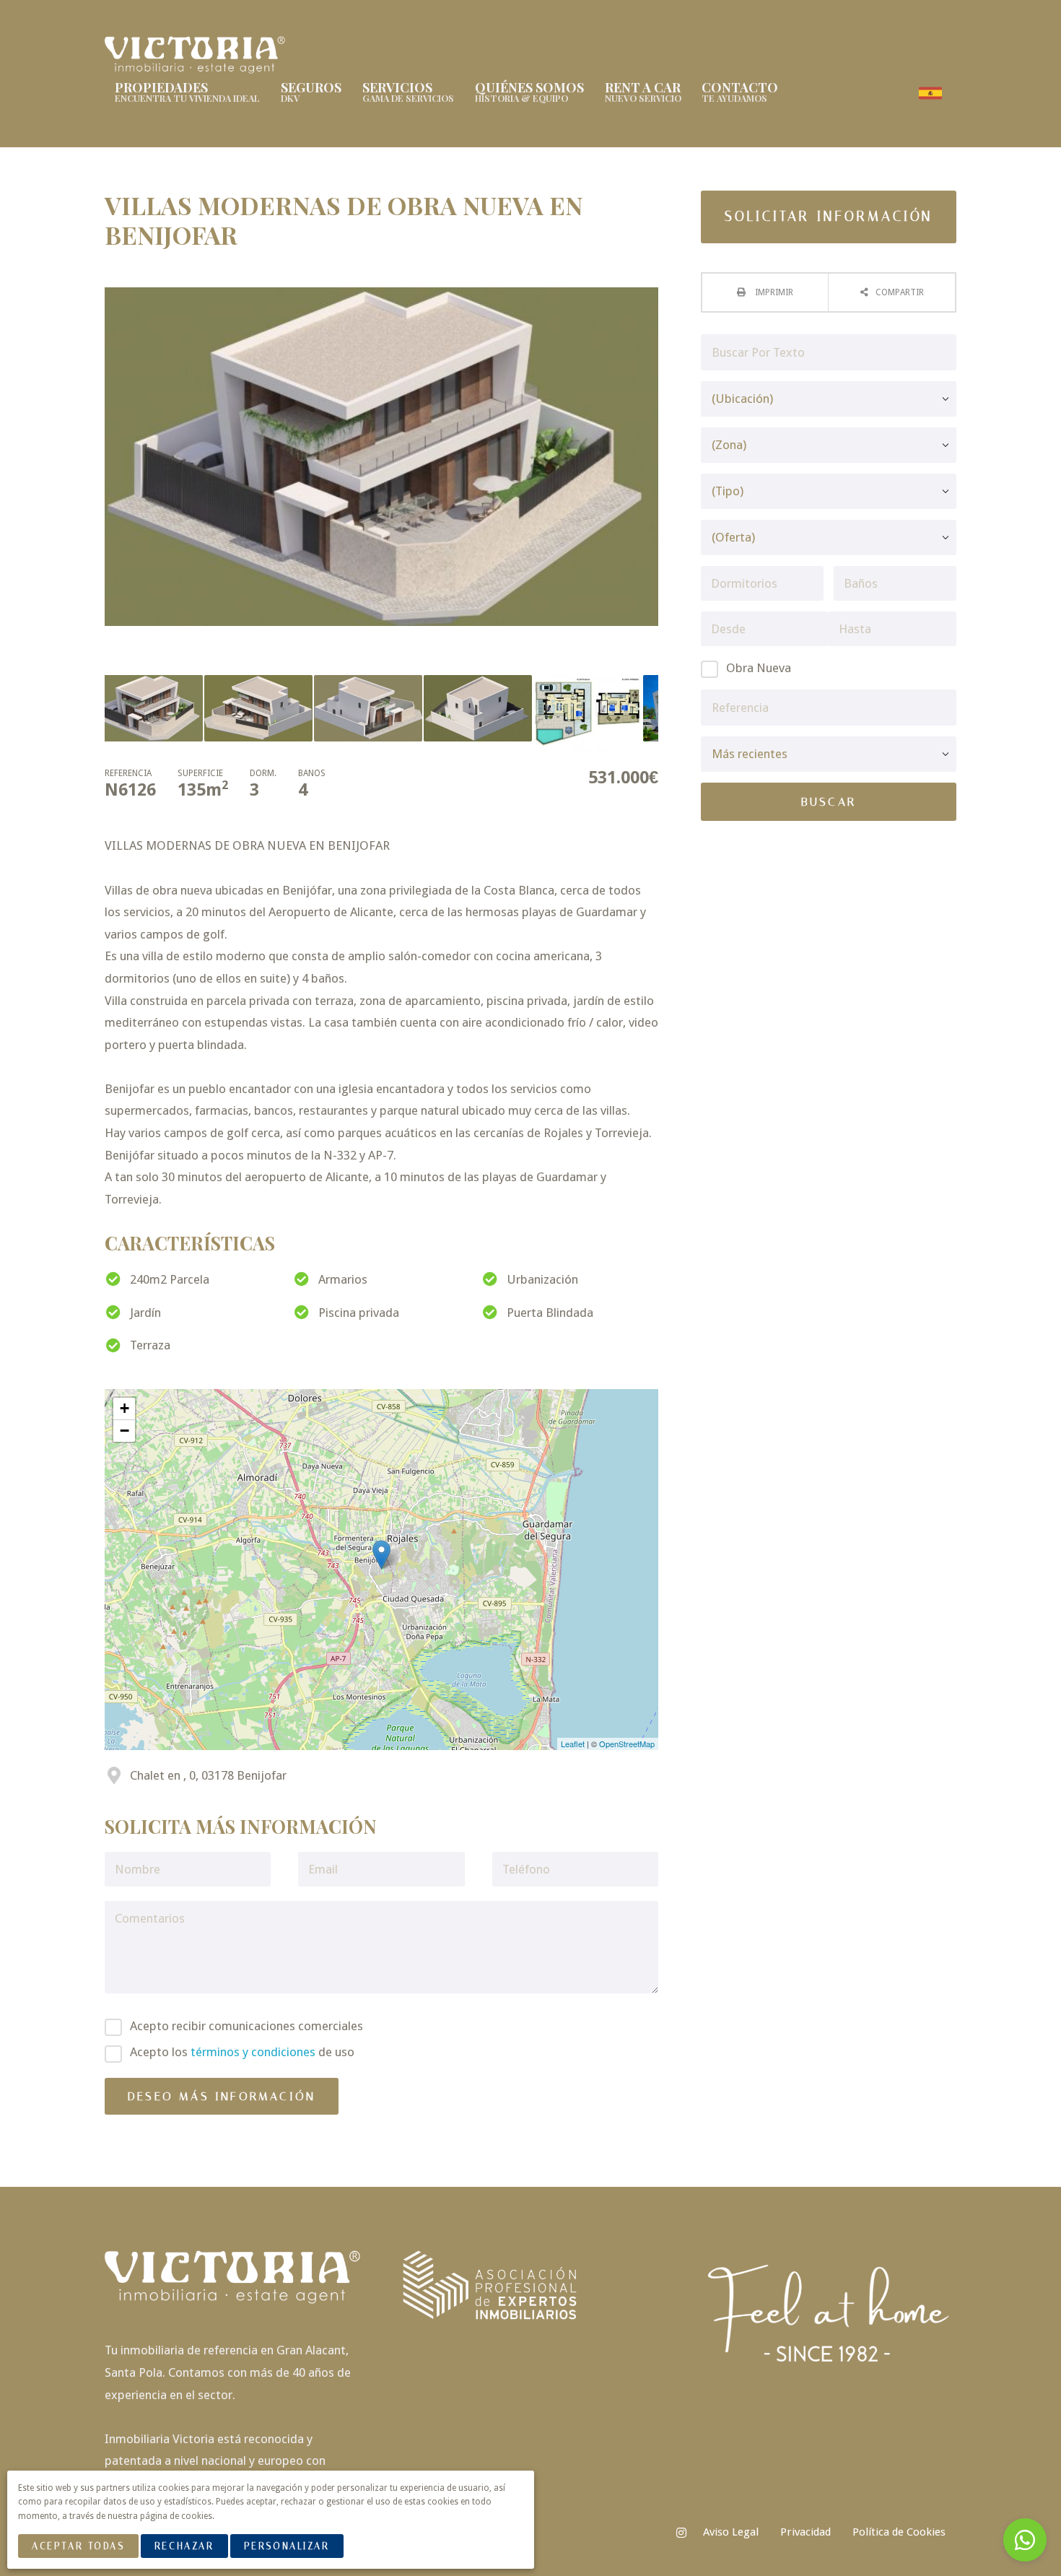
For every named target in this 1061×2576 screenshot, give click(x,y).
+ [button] (125, 1408)
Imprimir (773, 292)
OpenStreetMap (627, 1744)
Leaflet (573, 1744)
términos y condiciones (253, 2052)
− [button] (125, 1431)
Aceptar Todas (78, 2546)
